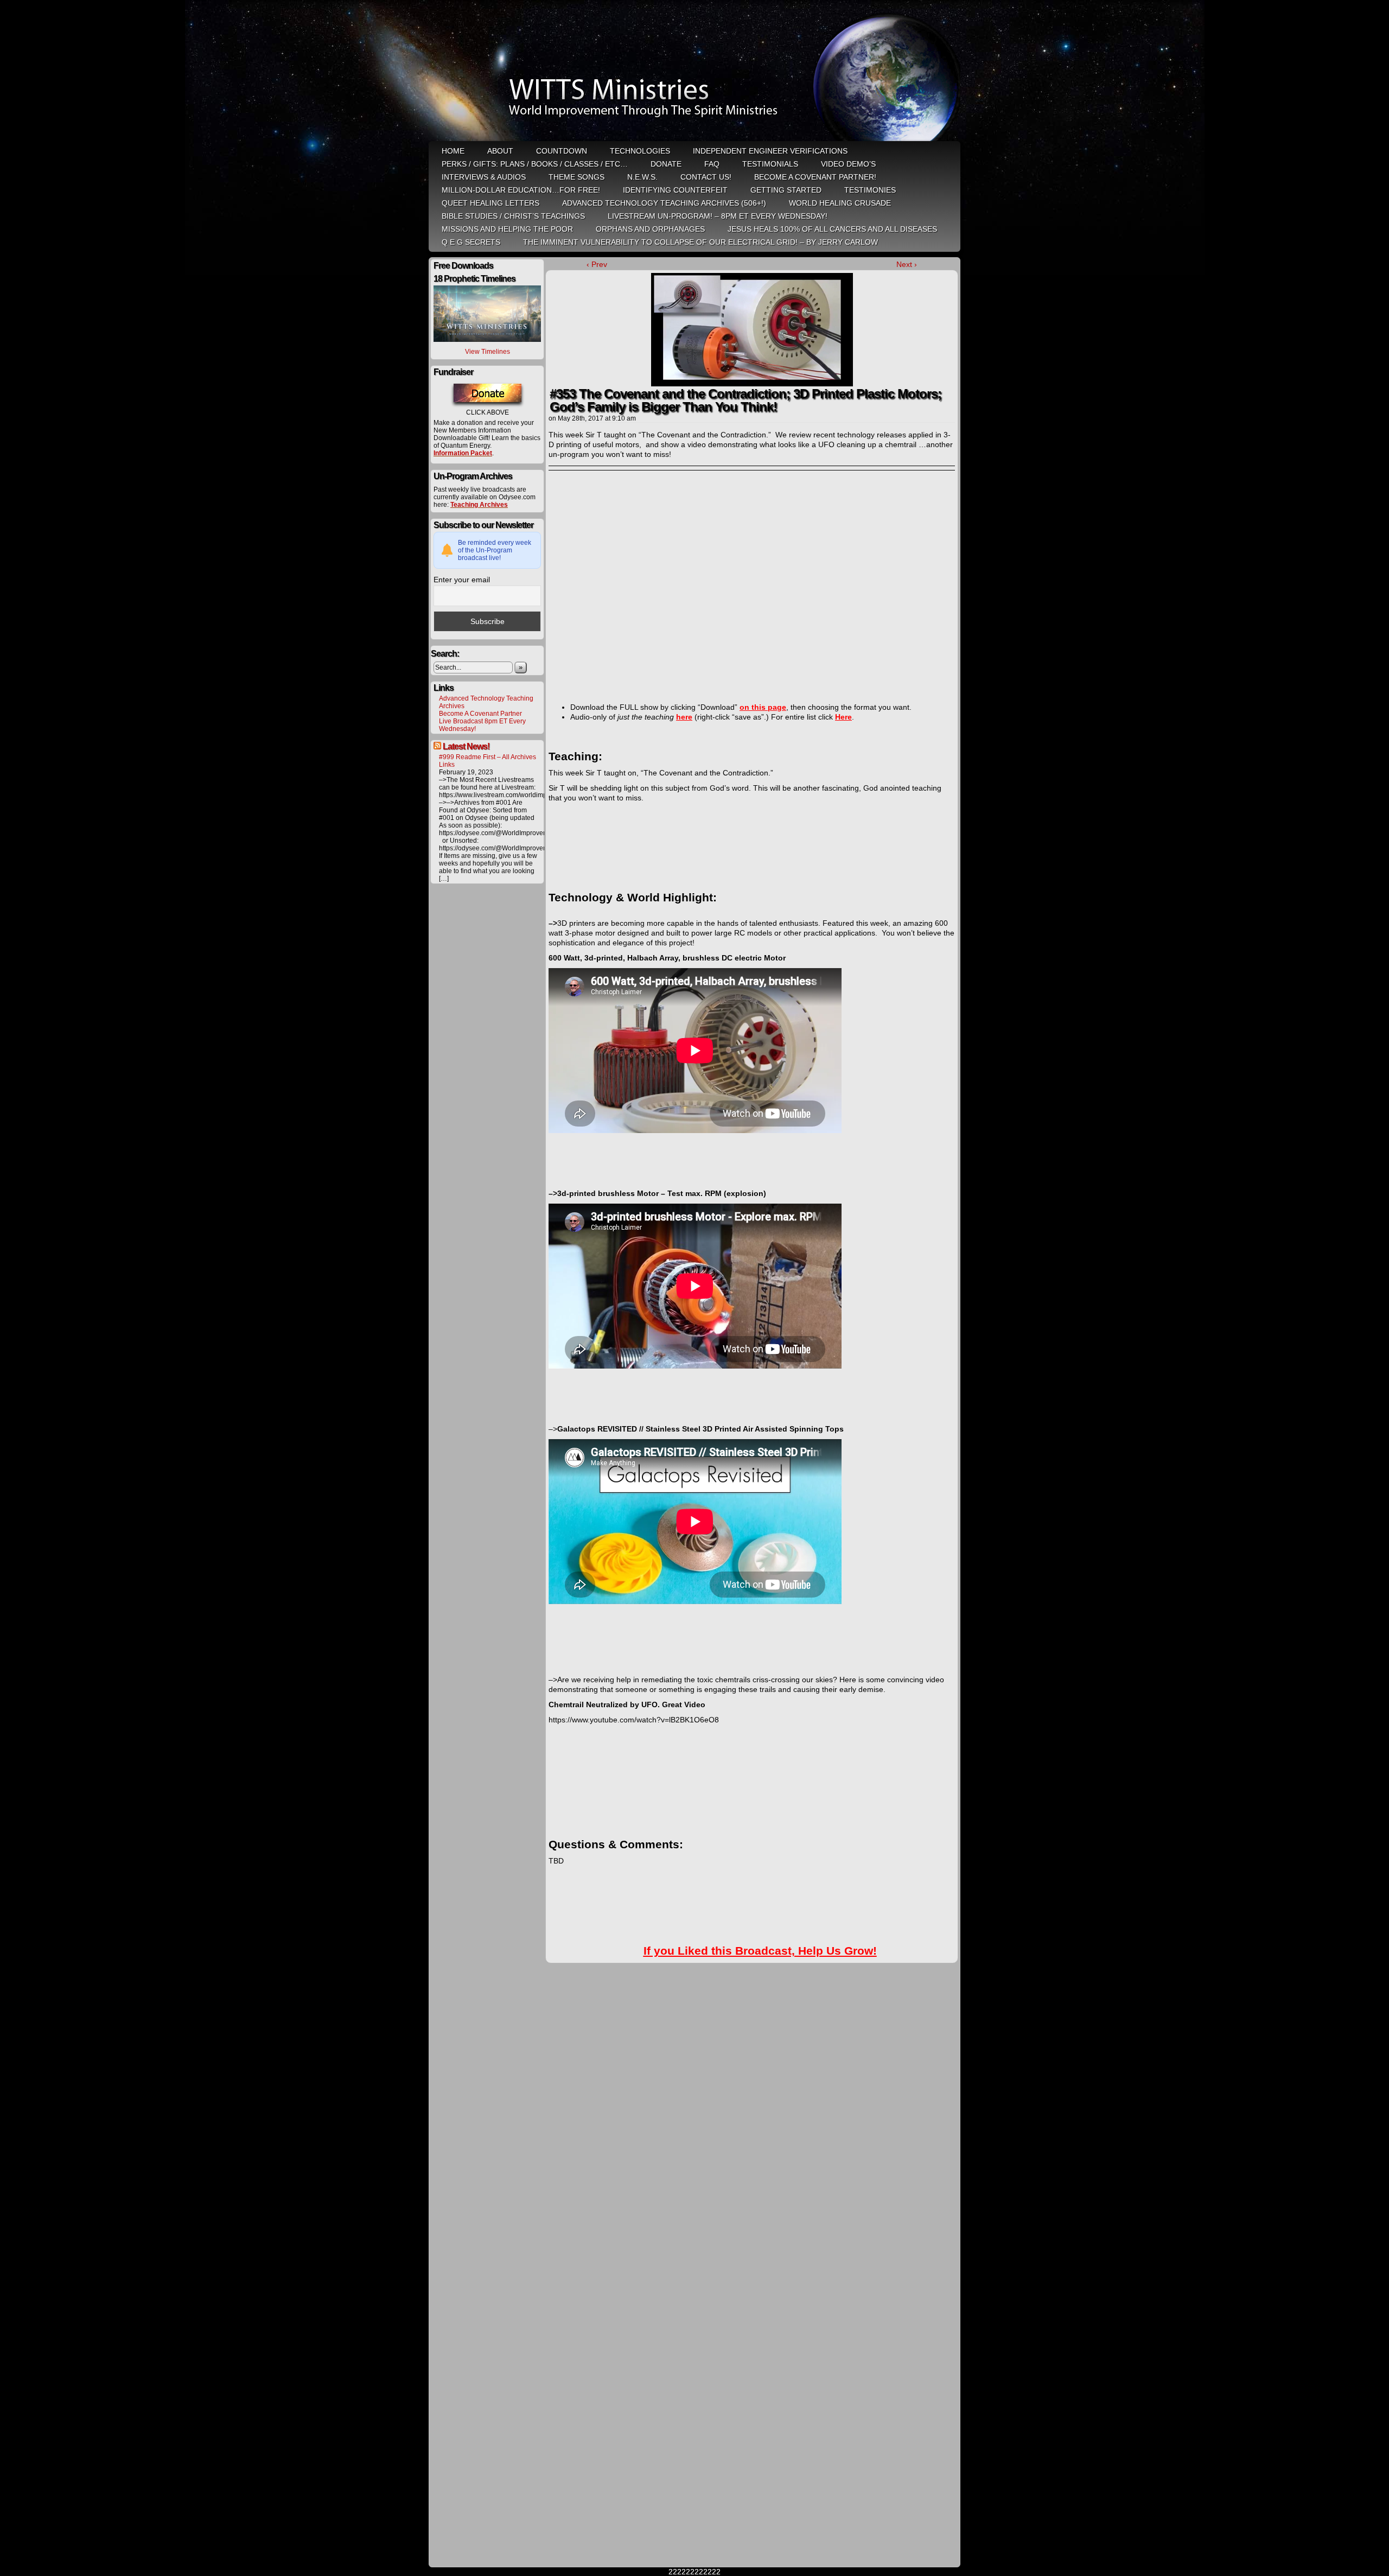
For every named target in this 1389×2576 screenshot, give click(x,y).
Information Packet (463, 453)
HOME (453, 151)
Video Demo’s (848, 164)
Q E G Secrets (471, 242)
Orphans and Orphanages (650, 229)
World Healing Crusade (840, 203)
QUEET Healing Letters (490, 203)
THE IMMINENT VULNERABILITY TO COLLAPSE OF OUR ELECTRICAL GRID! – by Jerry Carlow (700, 242)
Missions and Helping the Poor (507, 229)
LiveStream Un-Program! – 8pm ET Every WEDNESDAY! (718, 216)
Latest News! (466, 746)
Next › (907, 264)
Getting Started (786, 190)
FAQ (712, 164)
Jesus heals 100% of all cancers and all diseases (832, 229)
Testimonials (770, 164)
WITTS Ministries (696, 72)
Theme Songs (576, 177)
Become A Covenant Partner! (815, 177)
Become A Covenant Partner (480, 714)
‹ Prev (597, 264)
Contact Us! (706, 177)
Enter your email (462, 580)
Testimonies (870, 190)
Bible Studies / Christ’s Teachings (513, 216)
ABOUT (500, 151)
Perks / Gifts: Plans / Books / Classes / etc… (535, 164)
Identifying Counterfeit (675, 190)
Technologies (640, 151)
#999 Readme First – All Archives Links (488, 761)
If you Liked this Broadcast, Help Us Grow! (760, 1951)
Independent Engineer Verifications (770, 151)
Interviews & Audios (484, 177)
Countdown (562, 151)
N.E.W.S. (642, 177)
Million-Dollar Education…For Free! (521, 190)
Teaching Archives (479, 505)
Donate (666, 164)
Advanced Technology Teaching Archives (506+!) (664, 203)
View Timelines (488, 352)
